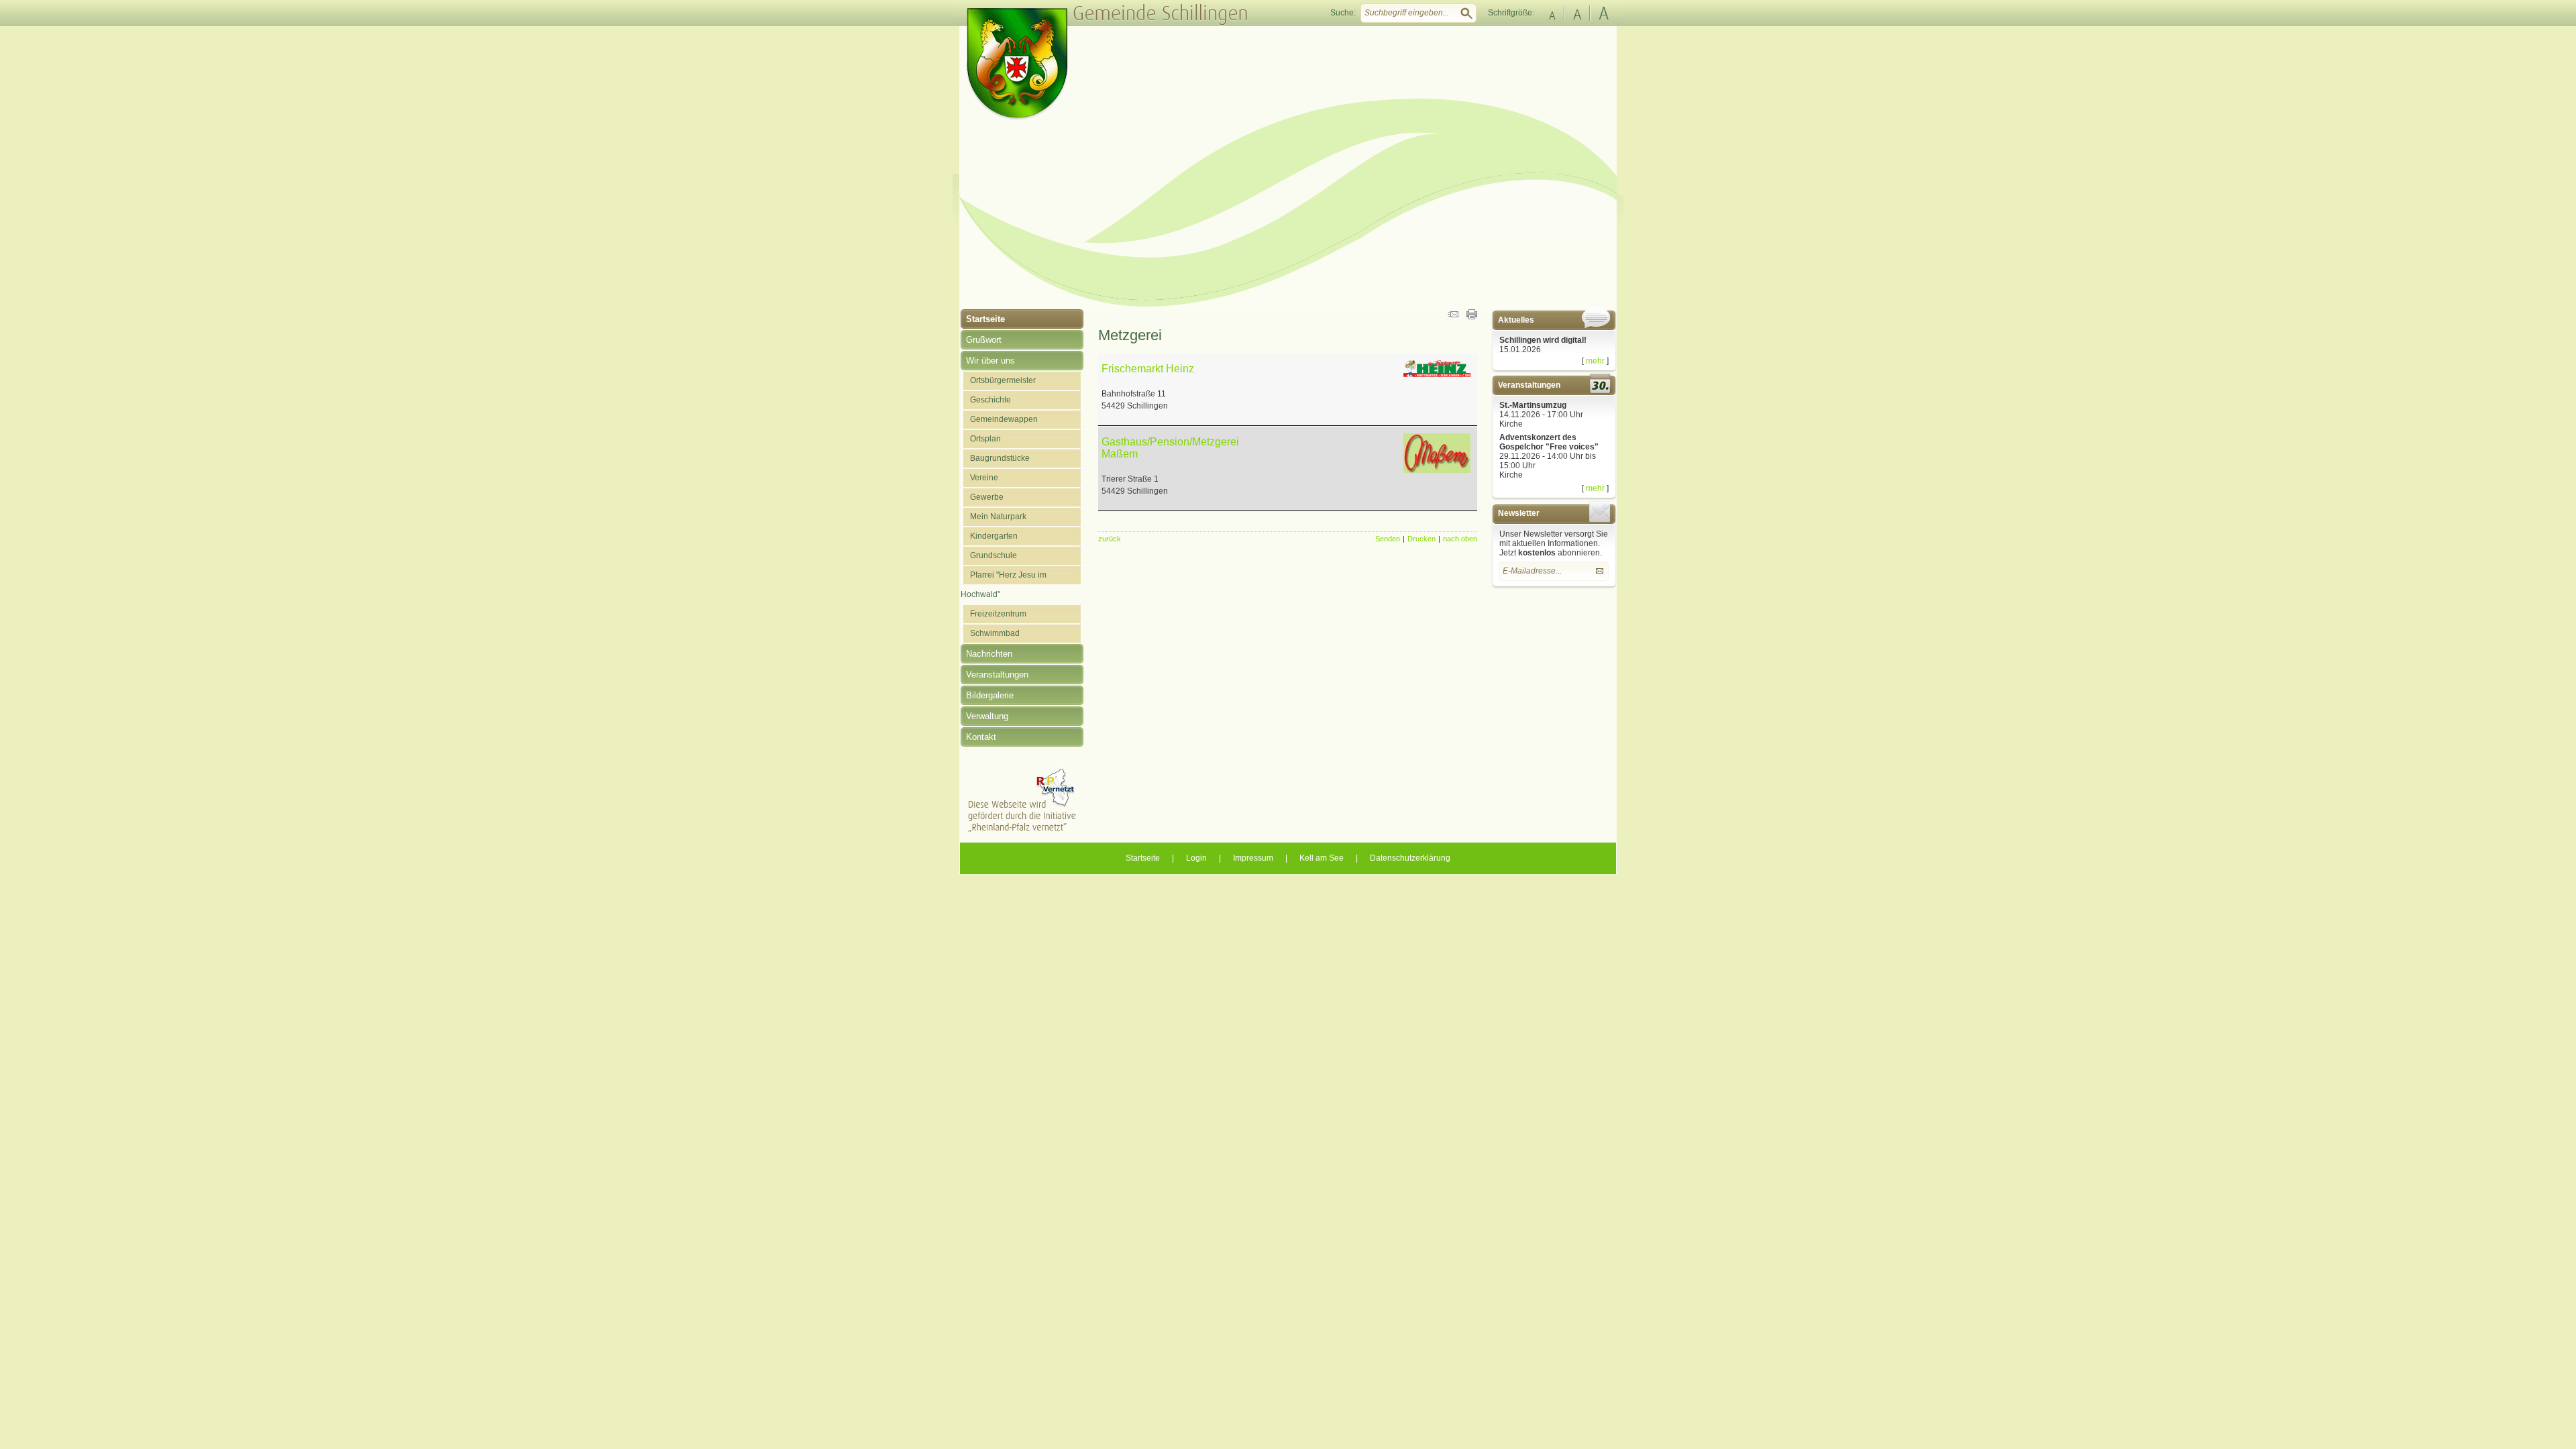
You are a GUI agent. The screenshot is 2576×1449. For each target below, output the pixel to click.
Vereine (984, 478)
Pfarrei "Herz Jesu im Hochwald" (1004, 585)
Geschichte (990, 400)
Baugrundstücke (1000, 458)
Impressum (1253, 858)
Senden (1388, 539)
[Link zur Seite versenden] (1453, 317)
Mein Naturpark (998, 517)
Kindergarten (994, 536)
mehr (1595, 361)
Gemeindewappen (1004, 419)
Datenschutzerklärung (1410, 858)
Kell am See (1322, 858)
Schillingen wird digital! (1543, 340)
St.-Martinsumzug (1533, 405)
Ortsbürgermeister (1003, 380)
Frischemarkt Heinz (1148, 369)
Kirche (1511, 424)
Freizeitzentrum (998, 614)
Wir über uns (990, 361)
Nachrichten (989, 654)
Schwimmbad (995, 633)
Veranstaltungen (997, 675)
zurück (1110, 539)
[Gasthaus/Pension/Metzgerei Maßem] (1437, 470)
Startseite (985, 319)
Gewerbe (987, 497)
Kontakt (981, 737)
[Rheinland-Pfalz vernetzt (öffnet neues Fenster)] (1022, 830)
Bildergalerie (990, 695)
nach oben (1460, 539)
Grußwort (984, 340)
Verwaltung (987, 716)
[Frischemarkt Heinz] (1437, 374)
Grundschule (994, 555)
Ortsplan (985, 439)
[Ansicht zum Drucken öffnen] (1472, 317)
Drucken (1421, 539)
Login (1196, 858)
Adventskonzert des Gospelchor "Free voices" (1549, 442)
